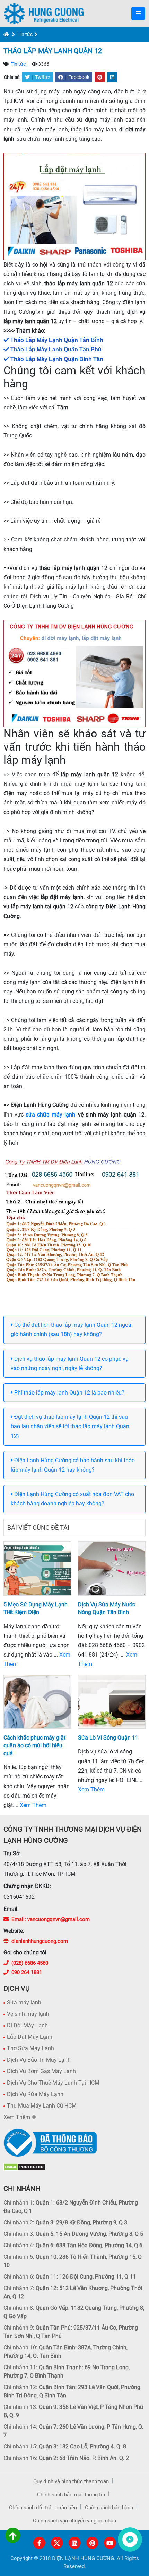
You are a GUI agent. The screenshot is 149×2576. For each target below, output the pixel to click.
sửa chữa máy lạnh (50, 1115)
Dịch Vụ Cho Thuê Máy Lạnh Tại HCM (53, 2083)
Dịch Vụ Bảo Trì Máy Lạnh (39, 2060)
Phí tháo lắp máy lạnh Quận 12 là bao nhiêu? (69, 1393)
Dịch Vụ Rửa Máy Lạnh (35, 2094)
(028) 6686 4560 (30, 1963)
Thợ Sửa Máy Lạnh (30, 2048)
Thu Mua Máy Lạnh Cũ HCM (42, 2106)
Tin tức (25, 34)
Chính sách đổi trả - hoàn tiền (43, 2508)
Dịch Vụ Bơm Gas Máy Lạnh (41, 2071)
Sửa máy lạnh (24, 2002)
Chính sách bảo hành (109, 2508)
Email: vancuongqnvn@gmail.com (51, 1919)
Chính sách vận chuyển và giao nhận (74, 2521)
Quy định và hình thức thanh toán (71, 2481)
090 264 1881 (27, 1972)
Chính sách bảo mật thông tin (71, 2495)
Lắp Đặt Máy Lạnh (30, 2037)
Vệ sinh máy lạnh (28, 2014)
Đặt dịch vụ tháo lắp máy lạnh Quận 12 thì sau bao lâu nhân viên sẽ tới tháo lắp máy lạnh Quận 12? (70, 1426)
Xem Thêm (33, 1805)
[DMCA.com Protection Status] (24, 2167)
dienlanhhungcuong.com (40, 1941)
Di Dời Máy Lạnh (27, 2025)
